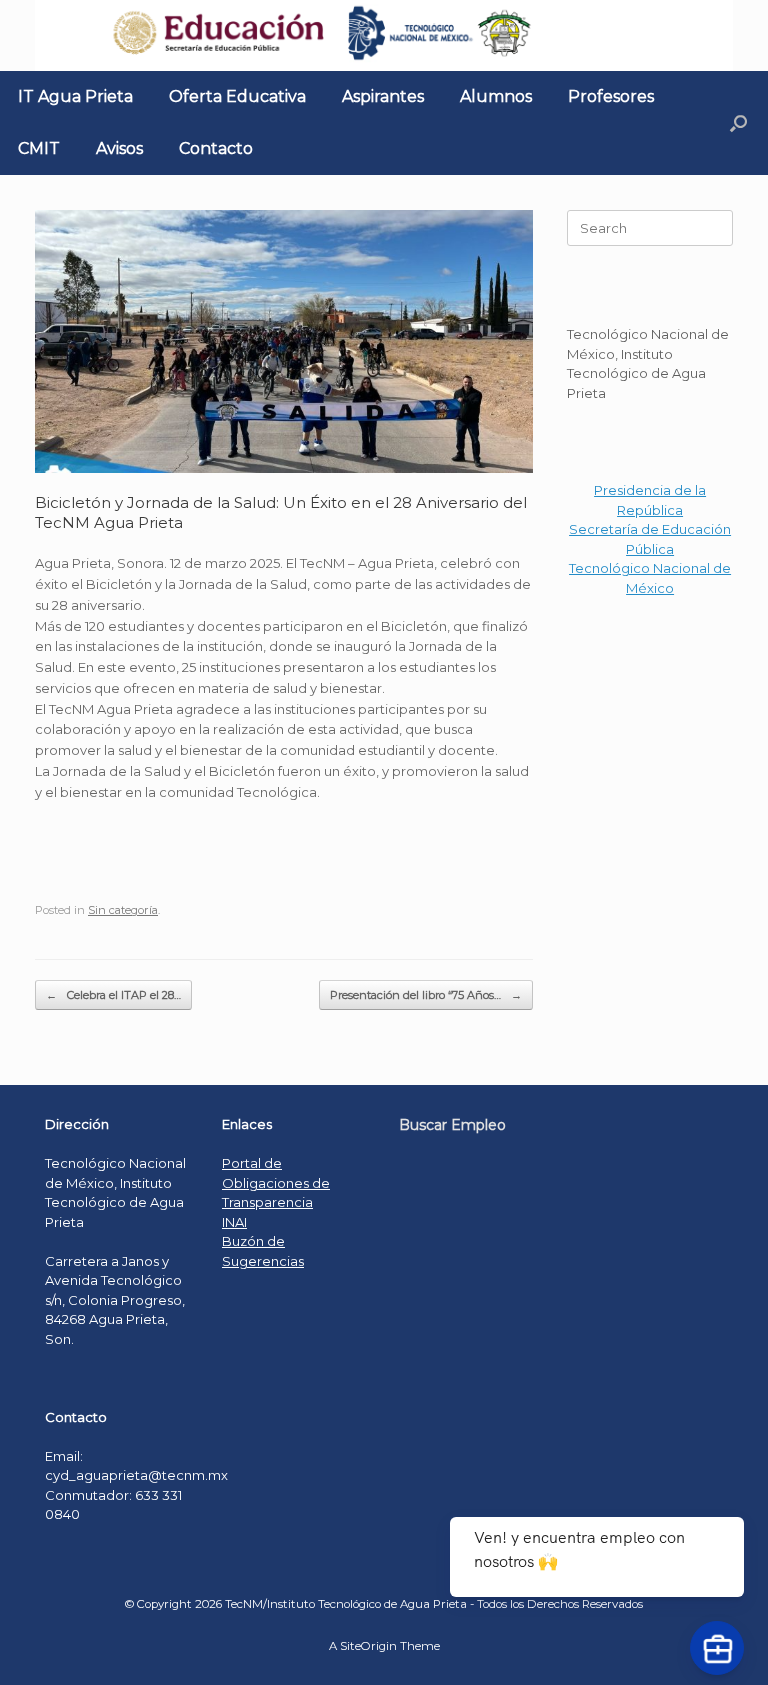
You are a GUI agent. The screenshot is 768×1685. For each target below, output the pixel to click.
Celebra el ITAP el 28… (113, 995)
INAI (234, 1222)
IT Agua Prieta (75, 96)
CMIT (39, 148)
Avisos (119, 148)
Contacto (216, 148)
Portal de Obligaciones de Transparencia (276, 1182)
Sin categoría (123, 910)
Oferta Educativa (237, 96)
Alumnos (496, 96)
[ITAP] (384, 35)
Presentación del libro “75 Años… (426, 995)
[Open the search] (738, 123)
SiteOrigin (368, 1646)
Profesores (611, 96)
